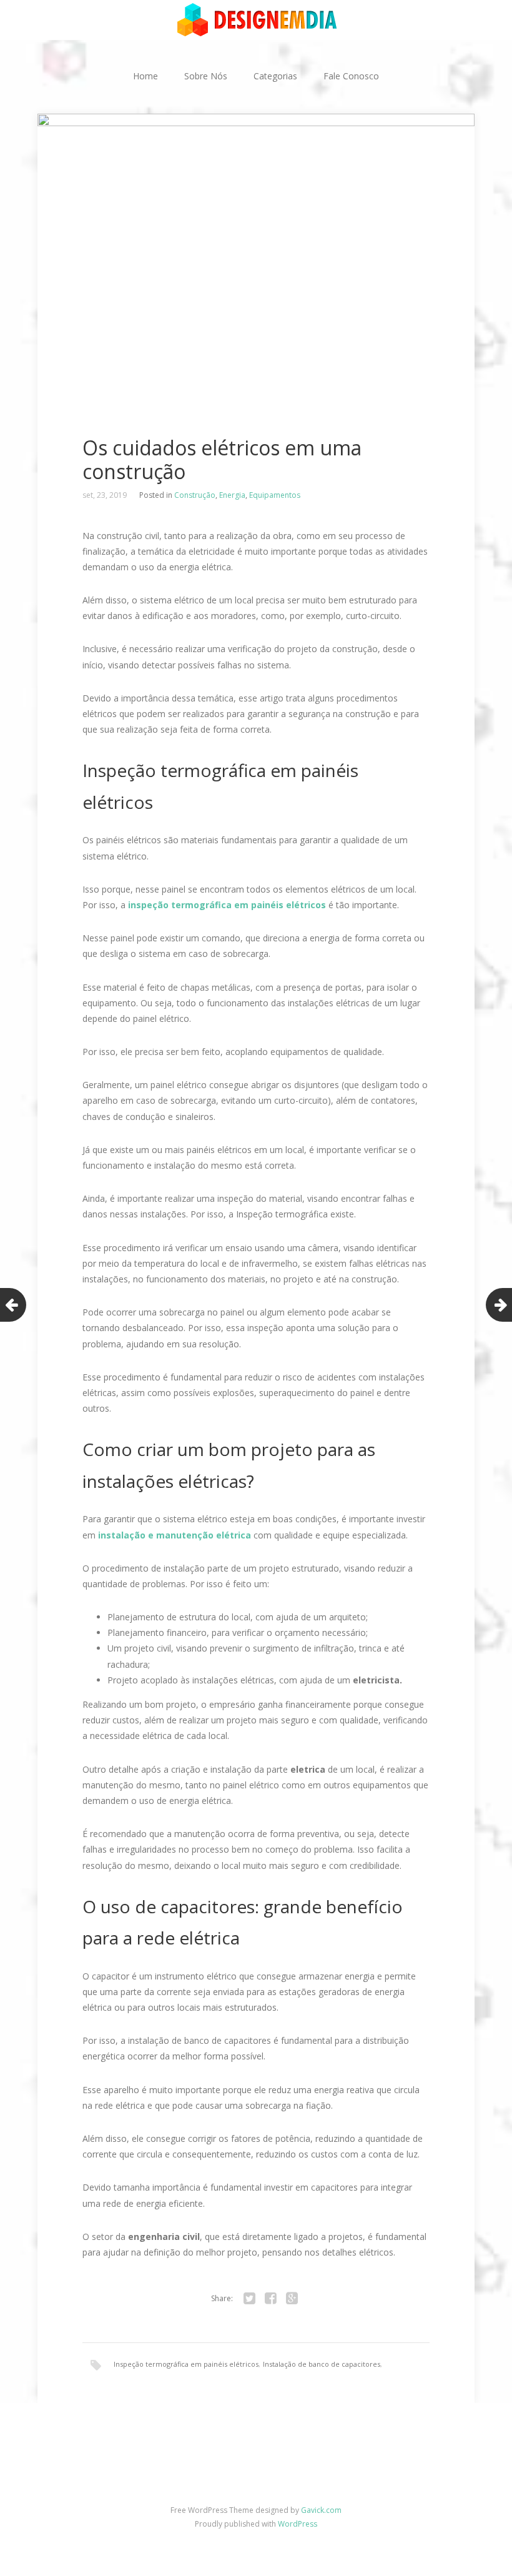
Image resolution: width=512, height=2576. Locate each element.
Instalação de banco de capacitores (322, 2364)
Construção (195, 495)
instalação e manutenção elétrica (175, 1535)
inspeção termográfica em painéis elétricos (227, 905)
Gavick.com (321, 2510)
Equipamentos (275, 495)
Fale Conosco (351, 76)
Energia (232, 495)
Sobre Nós (206, 76)
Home (145, 76)
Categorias (275, 76)
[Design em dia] (256, 19)
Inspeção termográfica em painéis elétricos (186, 2364)
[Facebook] (270, 2299)
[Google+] (292, 2299)
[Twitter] (249, 2299)
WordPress (298, 2524)
